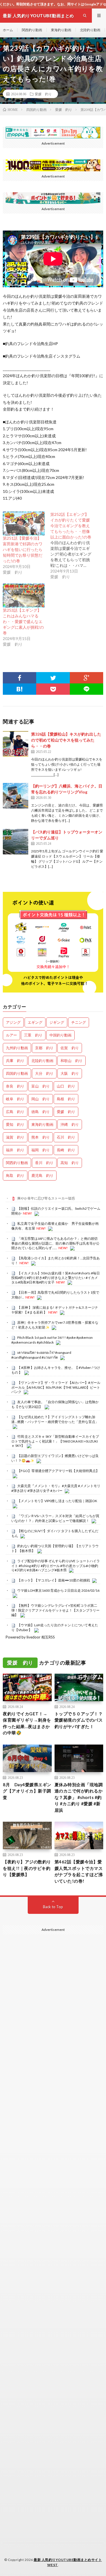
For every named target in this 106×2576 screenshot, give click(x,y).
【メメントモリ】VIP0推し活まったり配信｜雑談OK (57, 1501)
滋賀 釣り (15, 1137)
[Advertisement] (53, 2180)
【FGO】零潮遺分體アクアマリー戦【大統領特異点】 (58, 1471)
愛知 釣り (15, 1124)
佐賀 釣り (70, 1048)
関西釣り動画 (32, 30)
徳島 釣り (41, 1112)
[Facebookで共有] (20, 678)
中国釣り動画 (60, 1035)
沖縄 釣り (70, 1124)
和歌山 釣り (72, 1061)
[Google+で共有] (86, 678)
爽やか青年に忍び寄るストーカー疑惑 (46, 1198)
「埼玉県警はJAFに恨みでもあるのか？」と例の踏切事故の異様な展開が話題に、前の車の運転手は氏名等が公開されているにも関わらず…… (55, 1243)
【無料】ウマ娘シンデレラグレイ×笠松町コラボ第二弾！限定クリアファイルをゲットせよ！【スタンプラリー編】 (55, 1610)
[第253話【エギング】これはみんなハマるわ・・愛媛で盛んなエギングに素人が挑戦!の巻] (24, 596)
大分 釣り (44, 1073)
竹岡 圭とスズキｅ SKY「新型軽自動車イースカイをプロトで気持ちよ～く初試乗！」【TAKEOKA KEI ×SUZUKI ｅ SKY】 (55, 1441)
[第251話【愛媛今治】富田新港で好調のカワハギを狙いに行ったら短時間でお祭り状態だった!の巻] (24, 523)
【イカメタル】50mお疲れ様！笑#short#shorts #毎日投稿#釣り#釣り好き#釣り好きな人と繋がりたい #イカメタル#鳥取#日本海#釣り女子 (56, 1278)
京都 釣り (44, 1048)
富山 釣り (41, 1086)
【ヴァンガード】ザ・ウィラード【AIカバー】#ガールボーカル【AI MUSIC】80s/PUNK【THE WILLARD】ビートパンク (56, 1387)
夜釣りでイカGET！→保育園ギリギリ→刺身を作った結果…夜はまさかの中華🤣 (27, 1723)
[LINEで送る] (86, 689)
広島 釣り (15, 1112)
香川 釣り (44, 1163)
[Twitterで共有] (53, 678)
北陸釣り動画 (90, 30)
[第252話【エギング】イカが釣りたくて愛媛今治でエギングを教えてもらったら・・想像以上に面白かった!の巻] (74, 546)
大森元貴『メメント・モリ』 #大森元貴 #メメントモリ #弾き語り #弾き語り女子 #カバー (56, 1488)
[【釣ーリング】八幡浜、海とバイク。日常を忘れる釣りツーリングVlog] (16, 796)
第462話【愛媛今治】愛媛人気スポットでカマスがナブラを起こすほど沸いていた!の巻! (79, 1871)
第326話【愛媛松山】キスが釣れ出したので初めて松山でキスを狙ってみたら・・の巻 (66, 740)
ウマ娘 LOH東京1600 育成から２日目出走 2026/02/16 (58, 1590)
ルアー (11, 1035)
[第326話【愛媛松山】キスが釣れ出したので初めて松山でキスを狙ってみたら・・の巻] (16, 744)
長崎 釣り (66, 1150)
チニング (79, 1022)
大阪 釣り (70, 1073)
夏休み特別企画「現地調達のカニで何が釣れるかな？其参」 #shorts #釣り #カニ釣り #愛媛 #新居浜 (79, 1797)
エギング (35, 1022)
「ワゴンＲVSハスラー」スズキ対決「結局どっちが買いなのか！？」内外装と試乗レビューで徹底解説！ (55, 1518)
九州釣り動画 (17, 1048)
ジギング (57, 1022)
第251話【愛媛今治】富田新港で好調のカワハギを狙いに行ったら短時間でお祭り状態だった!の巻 (23, 549)
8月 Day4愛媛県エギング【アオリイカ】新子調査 (27, 1791)
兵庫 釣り (15, 1061)
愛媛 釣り (43, 94)
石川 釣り (66, 1137)
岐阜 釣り (15, 1099)
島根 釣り (66, 1099)
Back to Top (53, 1907)
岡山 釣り (41, 1099)
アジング (13, 1022)
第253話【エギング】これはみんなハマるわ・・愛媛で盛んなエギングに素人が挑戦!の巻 (23, 621)
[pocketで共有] (53, 689)
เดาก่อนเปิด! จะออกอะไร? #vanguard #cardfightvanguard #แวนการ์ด (41, 1355)
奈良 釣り (15, 1086)
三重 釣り (33, 1035)
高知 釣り (70, 1163)
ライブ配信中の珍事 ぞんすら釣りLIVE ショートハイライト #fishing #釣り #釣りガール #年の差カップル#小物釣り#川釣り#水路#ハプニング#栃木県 (56, 1566)
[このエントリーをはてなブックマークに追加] (20, 689)
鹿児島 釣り (42, 1175)
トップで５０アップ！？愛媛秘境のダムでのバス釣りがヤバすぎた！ (79, 1720)
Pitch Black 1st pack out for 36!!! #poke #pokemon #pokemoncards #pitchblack (52, 1340)
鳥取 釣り (15, 1175)
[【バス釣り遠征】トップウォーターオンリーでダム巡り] (16, 842)
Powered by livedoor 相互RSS (30, 1637)
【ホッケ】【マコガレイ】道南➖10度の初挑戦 (54, 1580)
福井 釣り (15, 1150)
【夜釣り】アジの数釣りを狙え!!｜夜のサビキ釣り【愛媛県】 (27, 1868)
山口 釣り (66, 1086)
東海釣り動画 (61, 30)
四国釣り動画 (17, 1073)
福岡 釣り (41, 1150)
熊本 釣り (41, 1137)
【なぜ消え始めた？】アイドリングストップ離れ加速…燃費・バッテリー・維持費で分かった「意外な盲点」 (55, 1419)
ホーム (8, 30)
